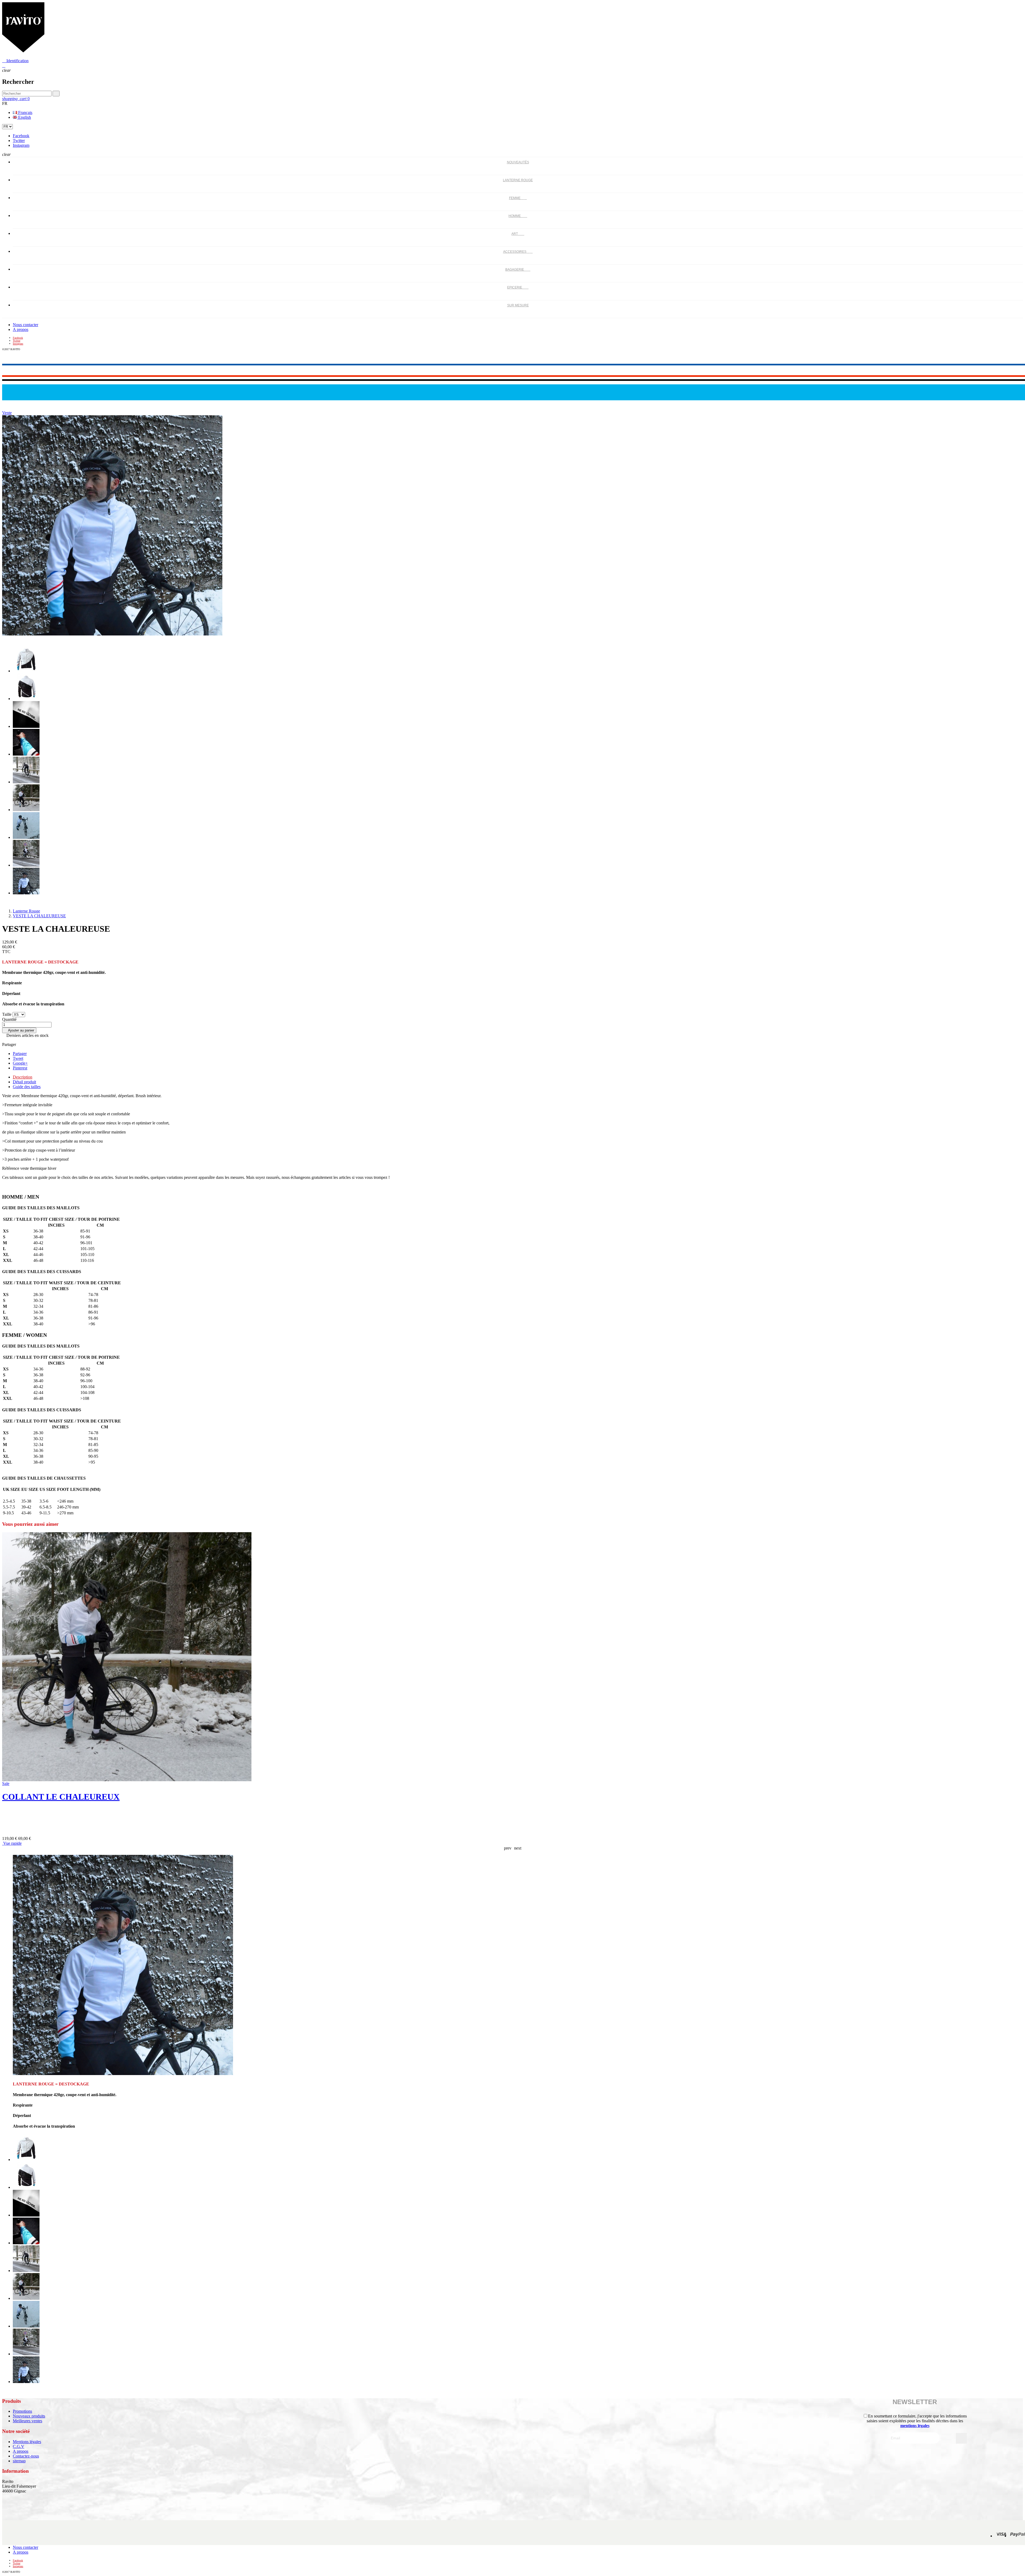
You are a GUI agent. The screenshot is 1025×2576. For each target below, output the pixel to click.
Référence (11, 1168)
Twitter (19, 141)
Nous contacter (25, 325)
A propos (21, 329)
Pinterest (20, 1068)
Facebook (21, 136)
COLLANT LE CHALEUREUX (61, 1797)
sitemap (19, 2461)
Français (25, 112)
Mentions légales (27, 2442)
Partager (20, 1054)
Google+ (20, 1063)
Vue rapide (12, 1843)
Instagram (21, 145)
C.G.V (19, 2446)
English (24, 117)
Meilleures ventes (27, 2421)
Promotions (22, 2411)
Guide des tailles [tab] (27, 1087)
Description (23, 1077)
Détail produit (24, 1082)
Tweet (18, 1058)
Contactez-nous (26, 2456)
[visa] (1001, 2536)
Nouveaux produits (29, 2416)
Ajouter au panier (19, 1030)
